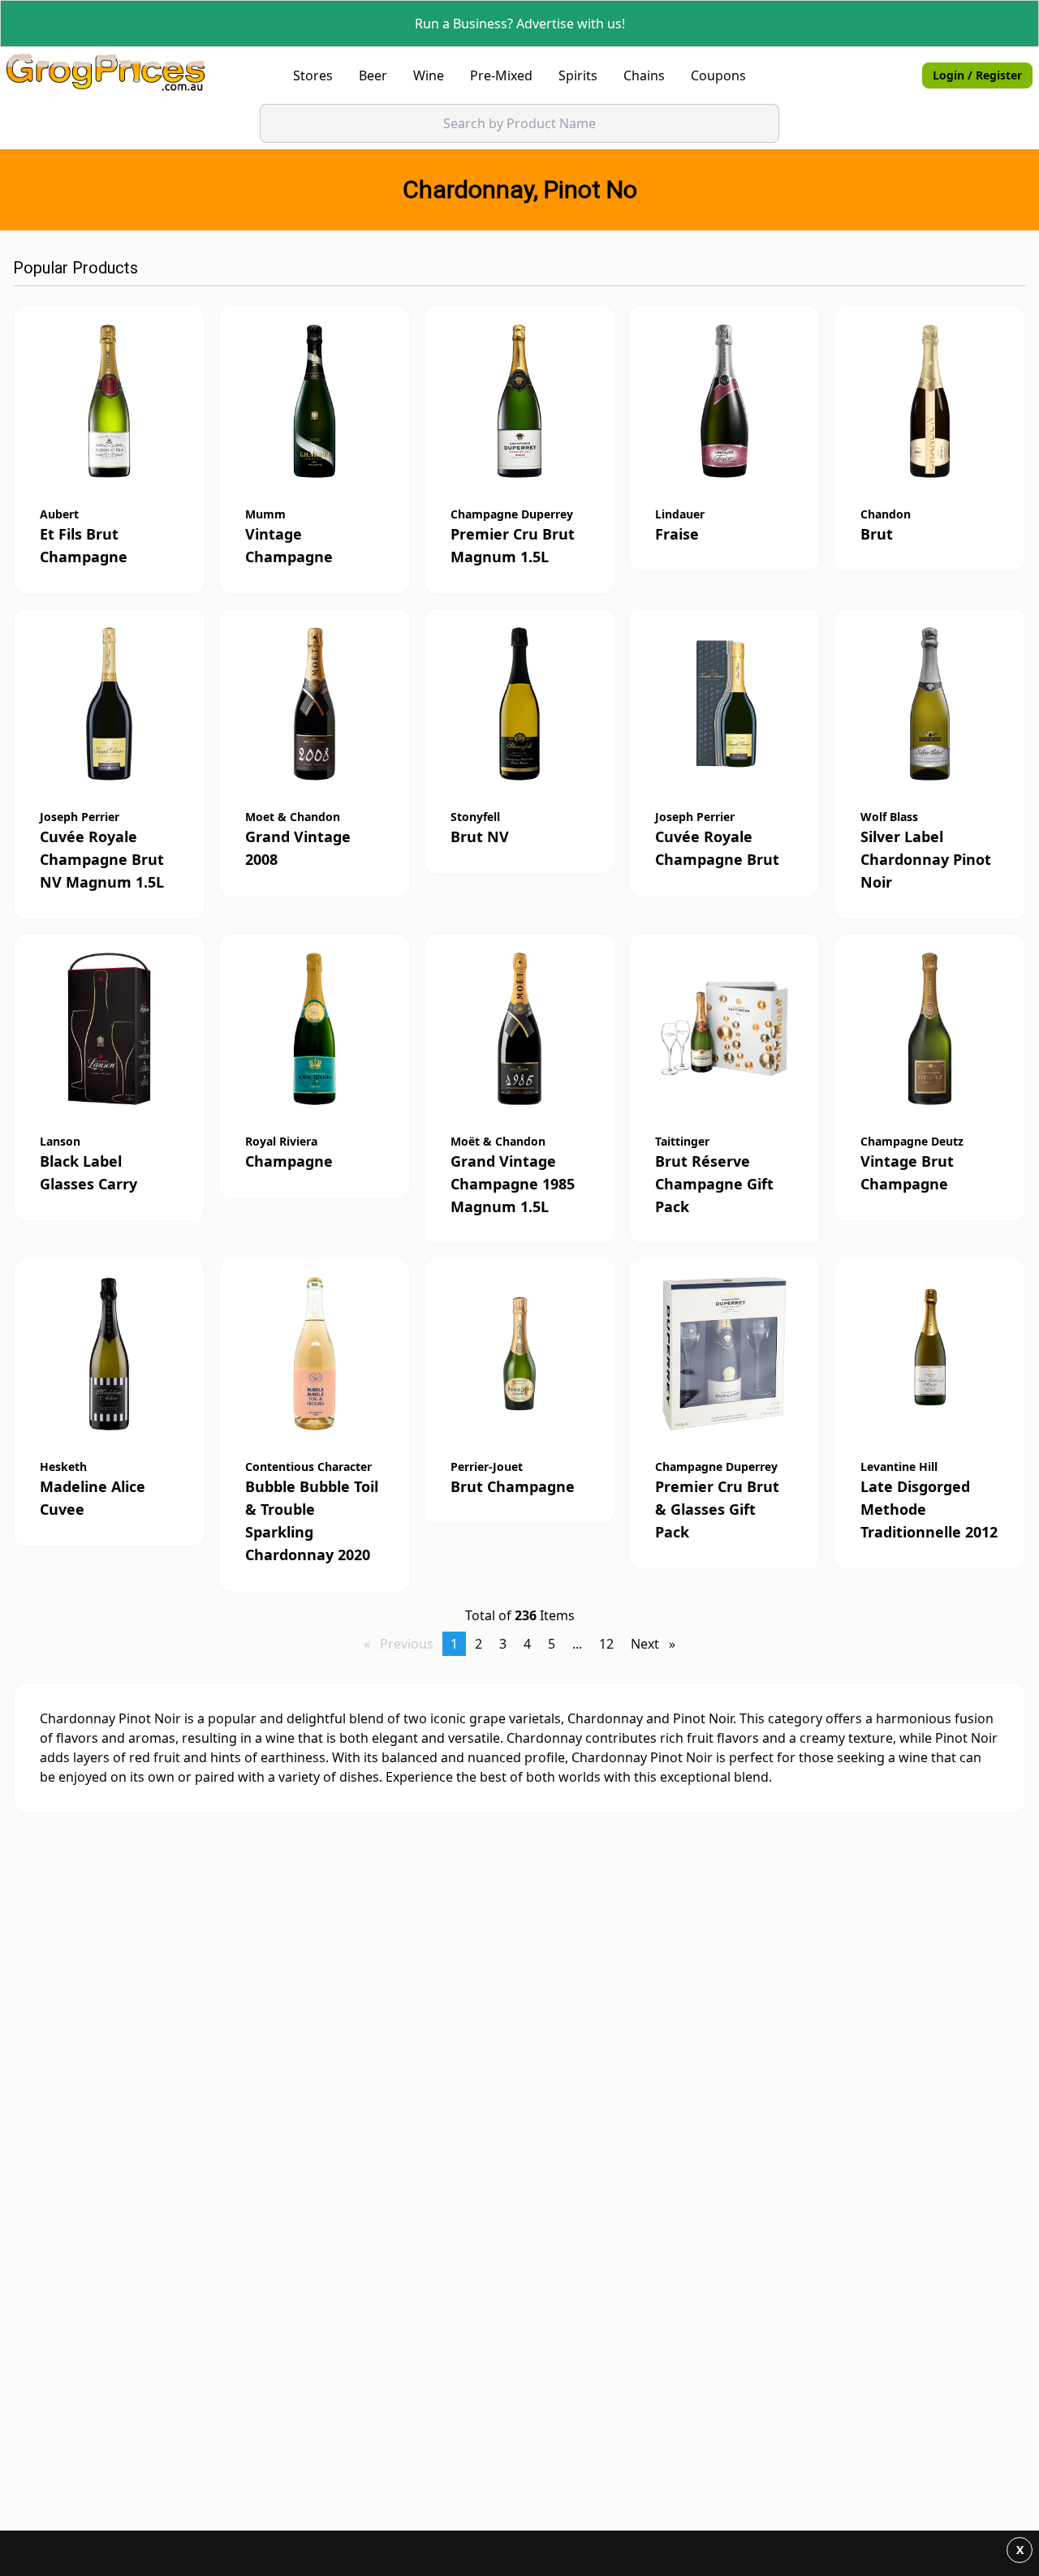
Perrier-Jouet (487, 1466)
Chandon (886, 514)
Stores (313, 75)
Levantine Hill (899, 1466)
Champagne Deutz (912, 1141)
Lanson (60, 1141)
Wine (429, 75)
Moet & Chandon (293, 817)
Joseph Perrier (80, 817)
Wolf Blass (889, 817)
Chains (644, 75)
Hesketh (63, 1466)
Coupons (718, 75)
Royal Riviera (281, 1141)
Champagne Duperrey (512, 514)
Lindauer (680, 514)
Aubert (59, 514)
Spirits (578, 75)
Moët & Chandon (498, 1141)
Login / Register (977, 75)
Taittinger (682, 1141)
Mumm (265, 514)
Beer (373, 75)
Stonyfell (475, 817)
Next (657, 1644)
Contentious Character (308, 1466)
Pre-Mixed (501, 75)
